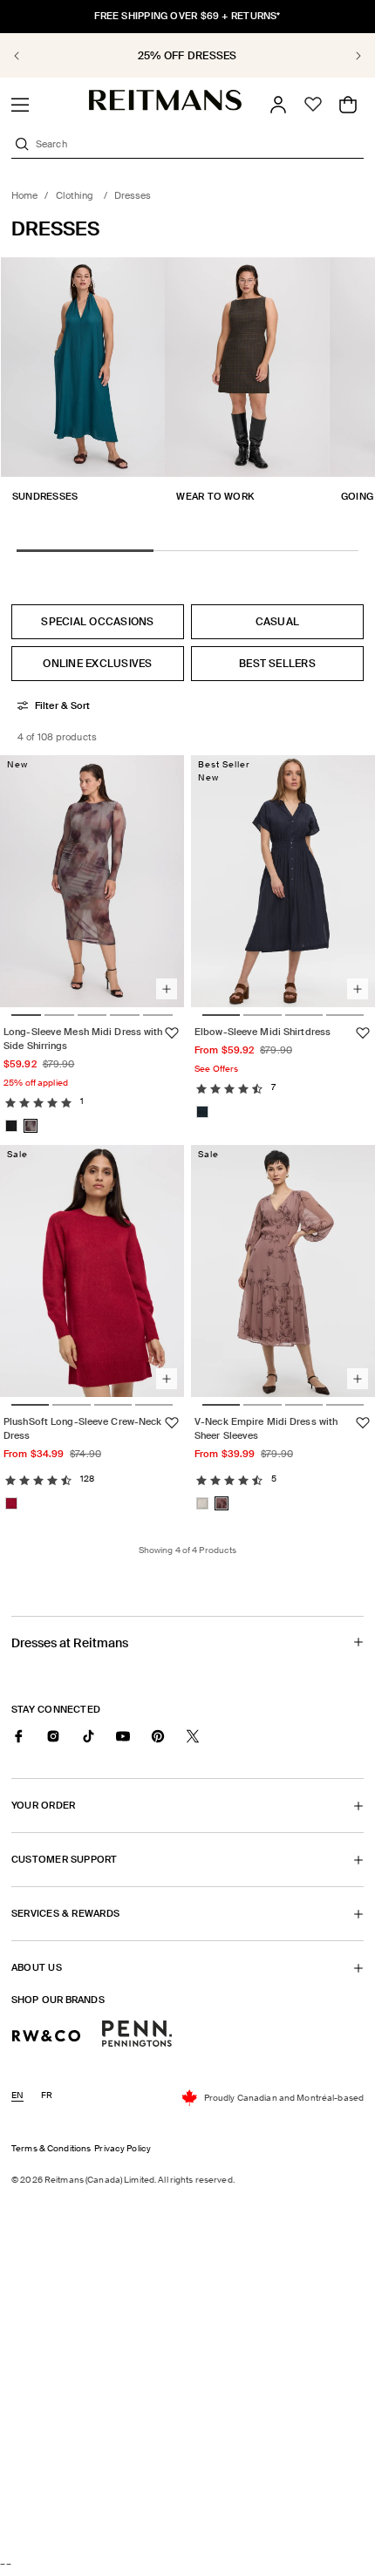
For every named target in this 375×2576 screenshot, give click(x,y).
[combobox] (198, 144)
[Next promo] (348, 56)
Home (24, 195)
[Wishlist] (313, 105)
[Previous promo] (27, 56)
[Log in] (278, 105)
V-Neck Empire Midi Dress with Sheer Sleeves (266, 1429)
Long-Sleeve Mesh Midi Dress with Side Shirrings (83, 1039)
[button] (20, 105)
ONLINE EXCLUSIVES (97, 664)
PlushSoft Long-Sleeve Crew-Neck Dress (82, 1429)
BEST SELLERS (277, 664)
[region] (187, 55)
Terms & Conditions (51, 2148)
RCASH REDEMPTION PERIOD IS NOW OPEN (187, 56)
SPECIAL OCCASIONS (97, 622)
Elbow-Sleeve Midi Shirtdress (262, 1032)
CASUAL (277, 622)
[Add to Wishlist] (172, 1033)
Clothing (76, 195)
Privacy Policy (123, 2148)
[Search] (22, 144)
